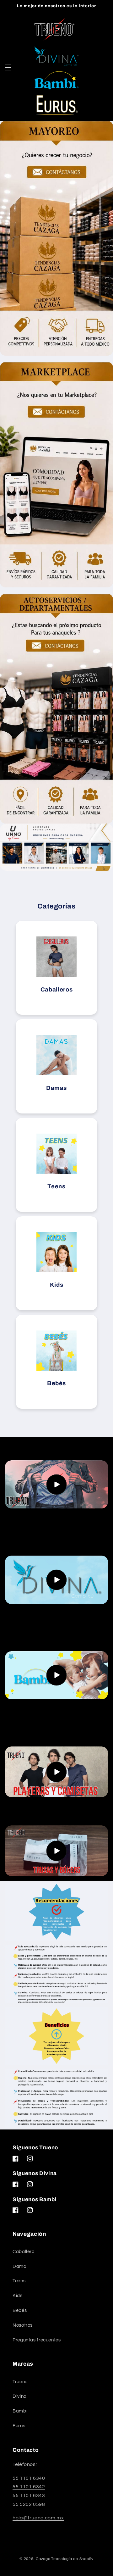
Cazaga (43, 2559)
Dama (20, 2266)
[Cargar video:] (57, 1484)
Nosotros (23, 2325)
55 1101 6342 (29, 2487)
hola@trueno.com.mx (38, 2518)
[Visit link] (56, 847)
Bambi (20, 2411)
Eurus (19, 2426)
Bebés (20, 2310)
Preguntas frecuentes (37, 2340)
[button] (8, 67)
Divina (20, 2396)
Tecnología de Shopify (72, 2559)
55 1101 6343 (29, 2495)
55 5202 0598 (29, 2504)
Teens (19, 2281)
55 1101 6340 (29, 2478)
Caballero (24, 2252)
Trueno (20, 2382)
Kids (18, 2296)
